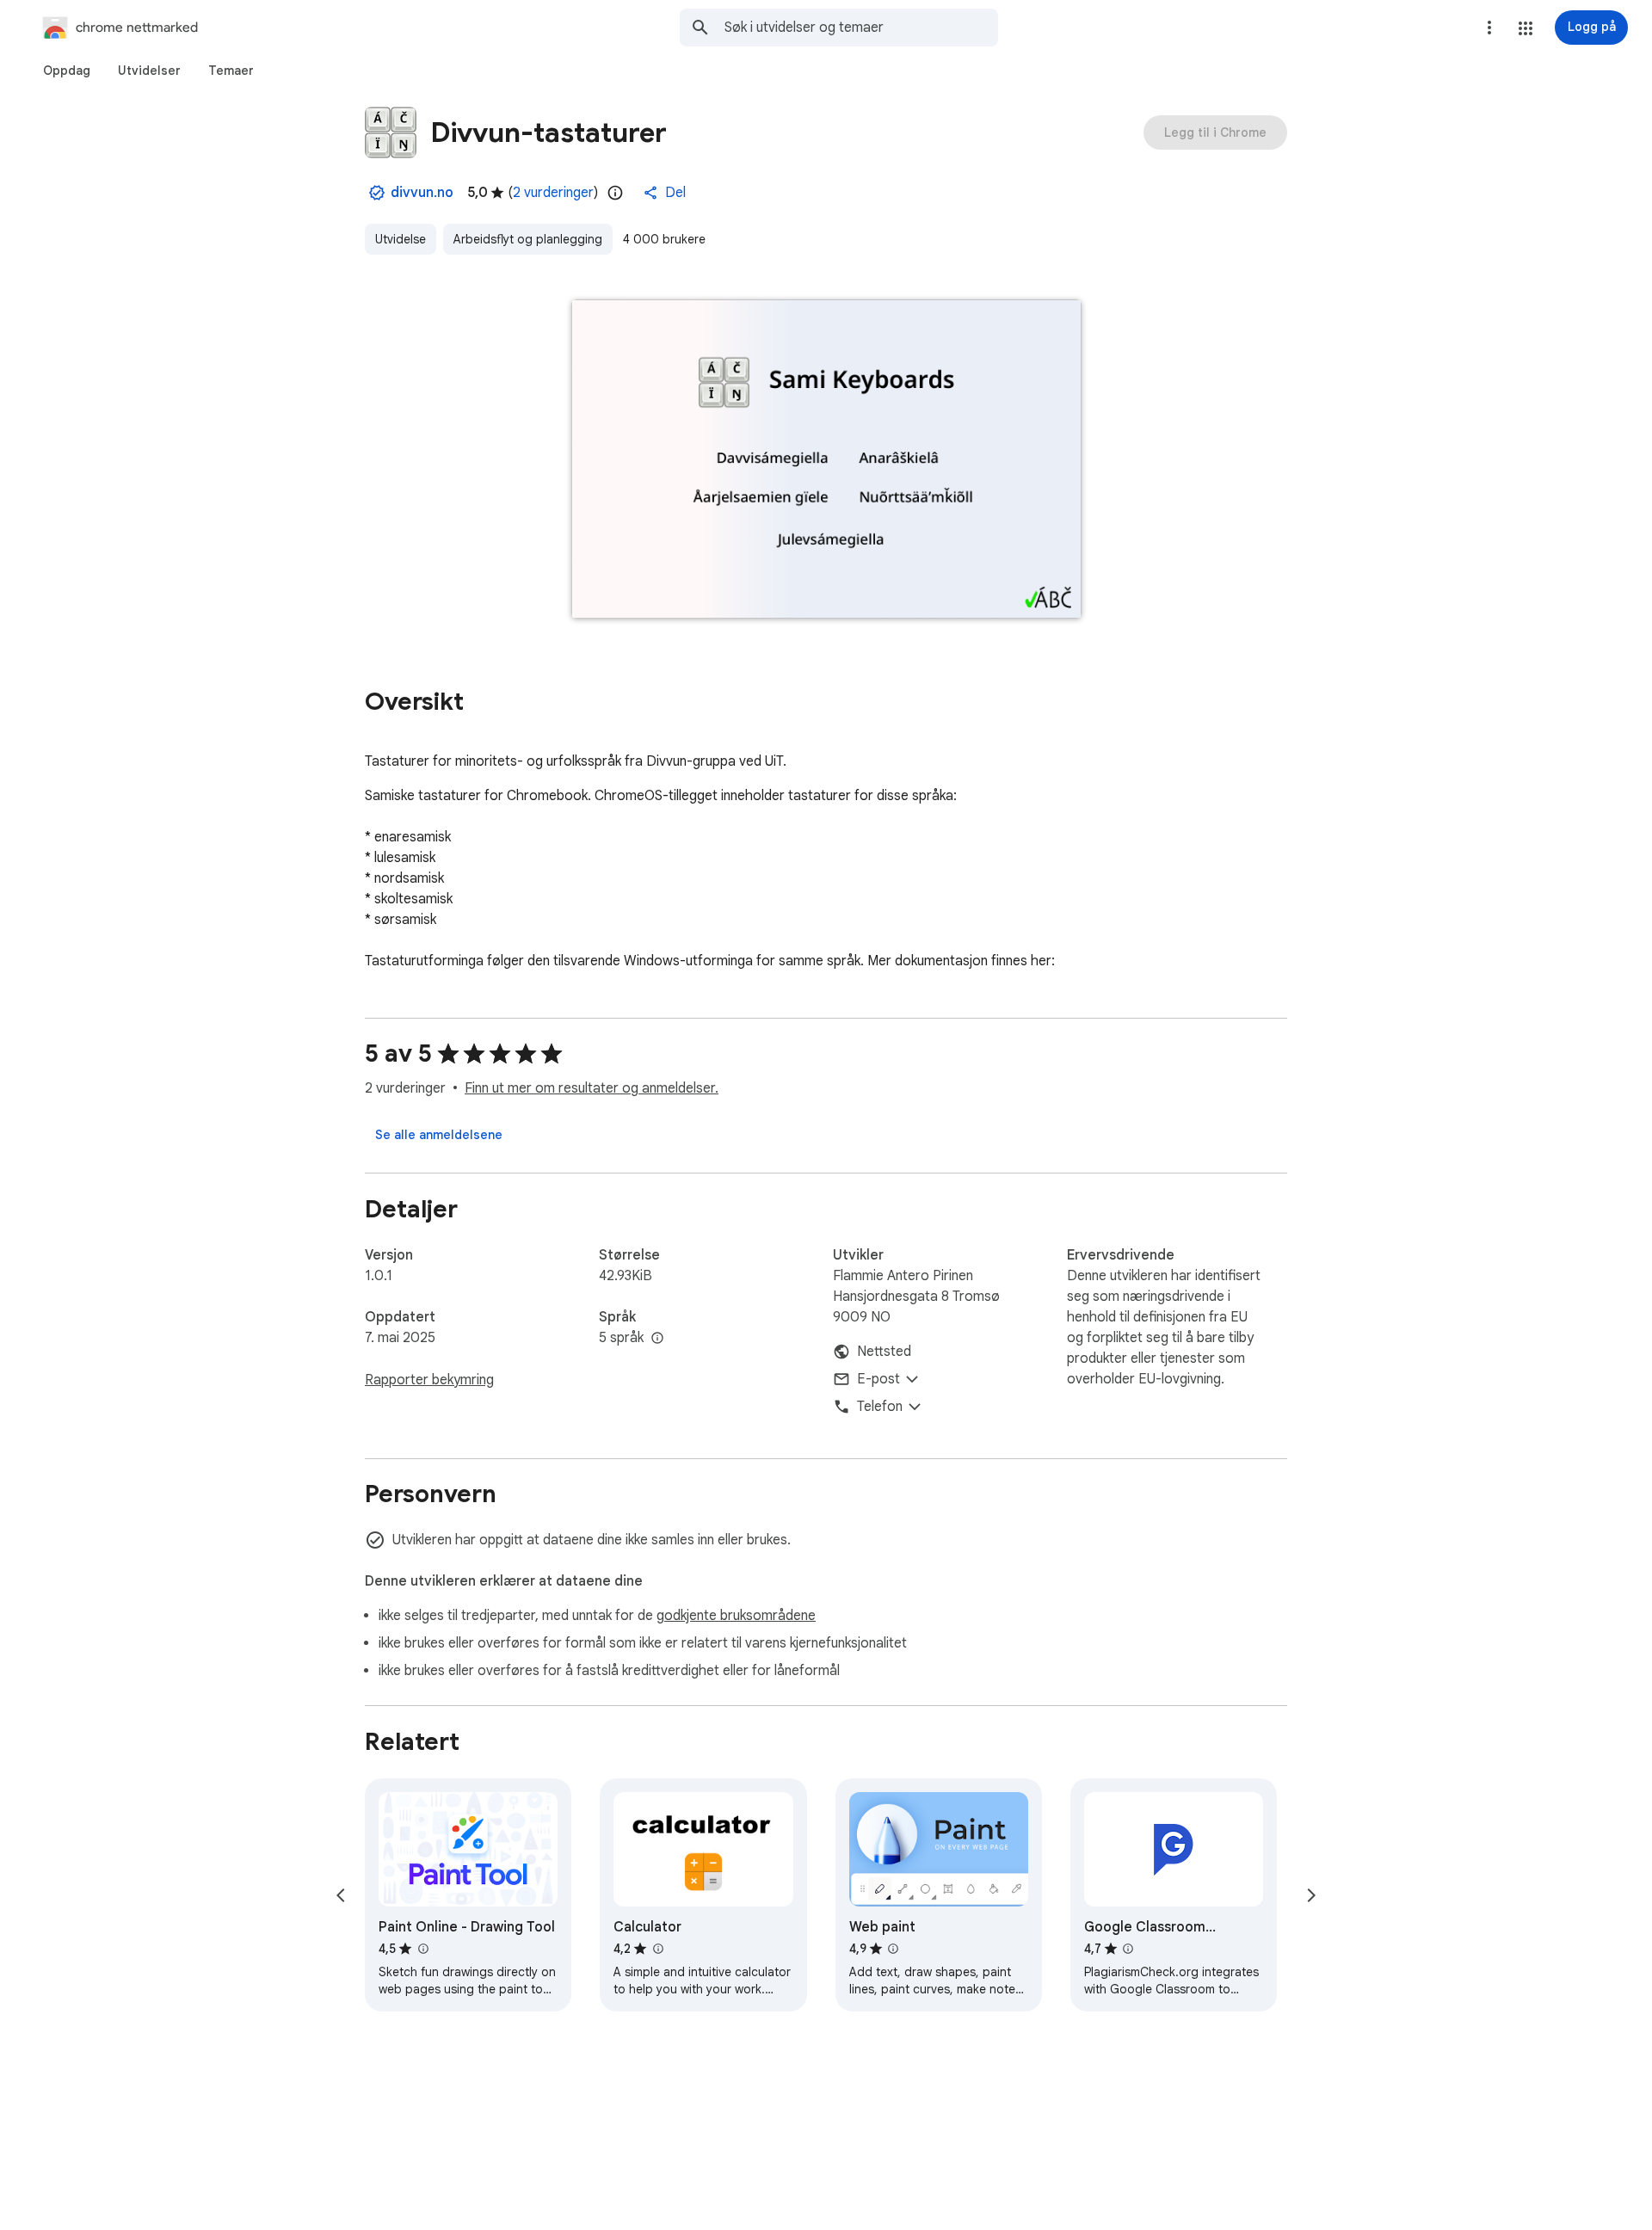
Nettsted (884, 1352)
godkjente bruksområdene (736, 1616)
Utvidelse (401, 239)
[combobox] (861, 28)
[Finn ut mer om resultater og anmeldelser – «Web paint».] (893, 1949)
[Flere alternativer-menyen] (1489, 28)
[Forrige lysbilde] (341, 1895)
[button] (1526, 28)
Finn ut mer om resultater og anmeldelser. (592, 1088)
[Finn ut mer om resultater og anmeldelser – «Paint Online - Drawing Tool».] (422, 1949)
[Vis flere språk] (657, 1339)
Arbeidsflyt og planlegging (528, 239)
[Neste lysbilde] (1311, 1895)
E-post (878, 1379)
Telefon (880, 1407)
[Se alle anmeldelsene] (439, 1135)
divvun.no (422, 193)
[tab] (67, 71)
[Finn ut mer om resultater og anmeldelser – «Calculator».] (657, 1949)
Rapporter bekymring (429, 1380)
